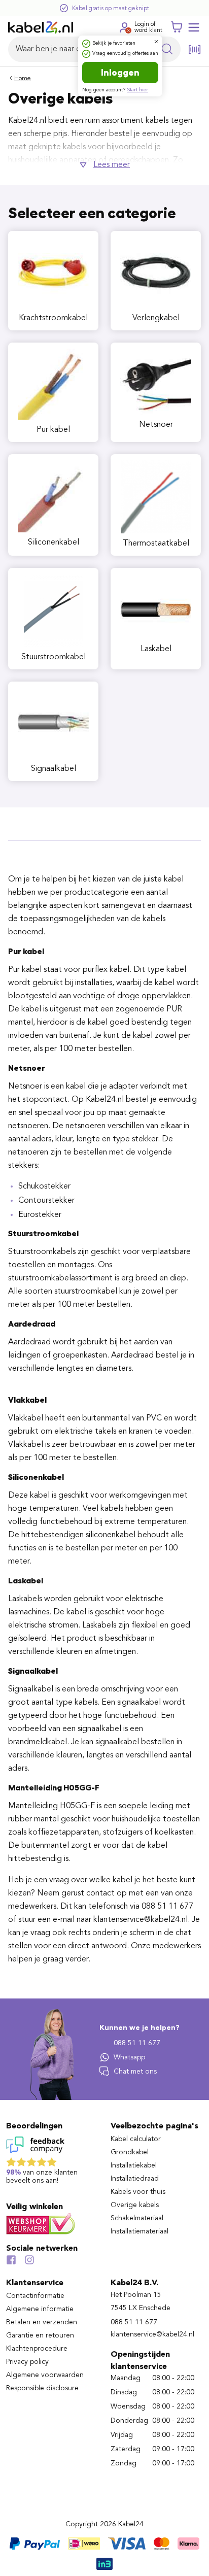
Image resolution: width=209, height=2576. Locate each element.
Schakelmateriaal (137, 2218)
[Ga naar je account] (124, 27)
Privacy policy (27, 2362)
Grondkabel (130, 2152)
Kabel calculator (136, 2139)
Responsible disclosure (42, 2388)
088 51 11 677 (137, 2043)
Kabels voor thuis (138, 2192)
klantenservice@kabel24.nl (152, 2334)
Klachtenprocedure (37, 2349)
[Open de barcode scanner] (195, 49)
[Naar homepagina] (41, 27)
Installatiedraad (135, 2179)
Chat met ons (135, 2072)
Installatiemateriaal (140, 2231)
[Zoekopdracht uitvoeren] (167, 49)
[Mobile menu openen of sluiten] (194, 27)
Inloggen (120, 73)
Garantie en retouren (40, 2335)
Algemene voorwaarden (45, 2375)
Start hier (137, 90)
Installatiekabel (134, 2165)
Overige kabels (135, 2205)
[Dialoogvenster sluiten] (156, 42)
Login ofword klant (148, 27)
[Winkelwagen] (177, 27)
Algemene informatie (40, 2309)
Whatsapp (129, 2057)
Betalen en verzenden (42, 2322)
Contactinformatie (35, 2296)
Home (23, 79)
